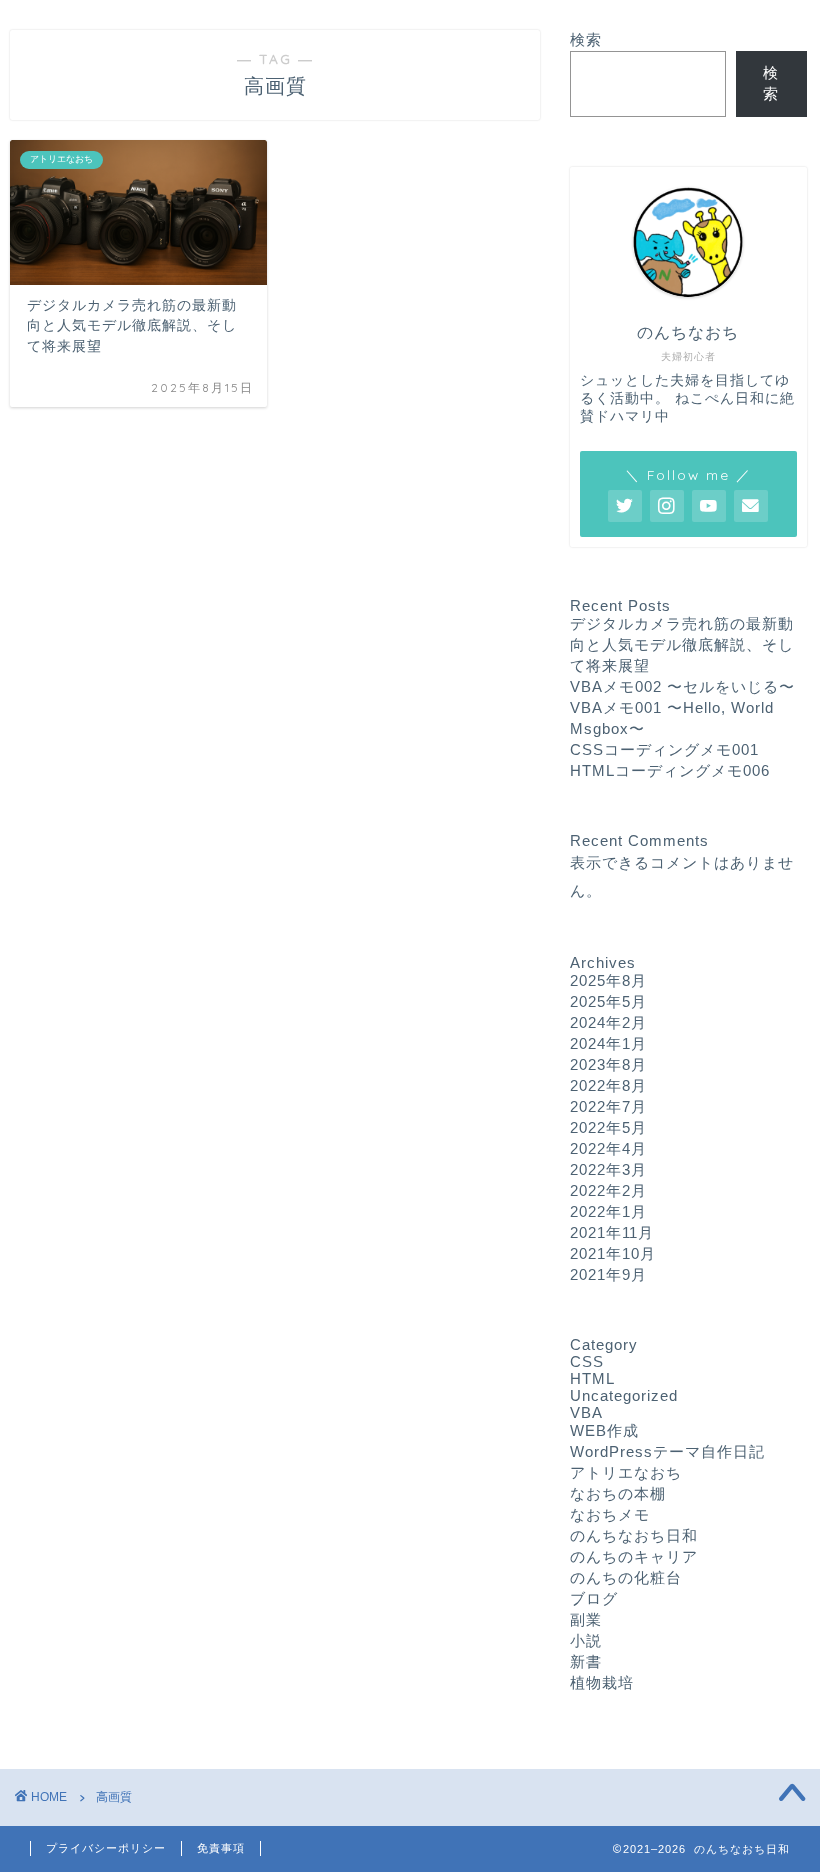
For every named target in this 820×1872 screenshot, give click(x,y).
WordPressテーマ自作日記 (667, 1451)
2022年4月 (608, 1148)
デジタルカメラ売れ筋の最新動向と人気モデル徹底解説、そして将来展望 (682, 644)
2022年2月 (608, 1190)
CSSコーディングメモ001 (664, 749)
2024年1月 (608, 1043)
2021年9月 (608, 1274)
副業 (586, 1619)
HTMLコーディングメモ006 (670, 770)
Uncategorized (624, 1395)
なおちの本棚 (618, 1493)
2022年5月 (608, 1127)
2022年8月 (608, 1085)
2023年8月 (608, 1064)
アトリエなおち (626, 1472)
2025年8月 (608, 980)
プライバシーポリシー (106, 1848)
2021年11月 (612, 1232)
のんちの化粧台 (626, 1577)
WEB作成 (604, 1430)
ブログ (594, 1598)
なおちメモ (610, 1514)
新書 (586, 1661)
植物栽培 (602, 1682)
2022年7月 (608, 1106)
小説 (586, 1640)
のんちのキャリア (634, 1556)
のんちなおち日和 (634, 1535)
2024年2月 (608, 1022)
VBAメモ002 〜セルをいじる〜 (682, 686)
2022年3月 (608, 1169)
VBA (586, 1412)
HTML (592, 1378)
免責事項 (221, 1848)
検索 (586, 39)
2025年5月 (608, 1001)
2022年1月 (608, 1211)
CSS (587, 1361)
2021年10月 (613, 1253)
